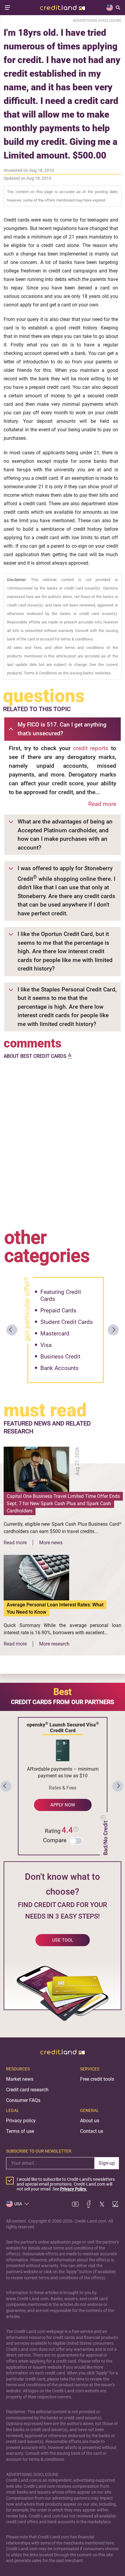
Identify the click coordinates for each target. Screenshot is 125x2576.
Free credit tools (97, 2079)
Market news (20, 2079)
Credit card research (27, 2090)
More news (51, 1543)
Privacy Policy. (74, 2189)
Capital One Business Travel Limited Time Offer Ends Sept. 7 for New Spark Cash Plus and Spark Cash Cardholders (63, 1504)
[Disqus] (62, 1142)
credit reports (91, 748)
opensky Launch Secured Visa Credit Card (63, 1727)
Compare (55, 1840)
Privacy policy (21, 2121)
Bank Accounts (59, 1368)
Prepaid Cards (58, 1310)
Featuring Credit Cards (61, 1295)
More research (54, 1644)
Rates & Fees (63, 1788)
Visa (46, 1345)
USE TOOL (63, 1940)
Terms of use (20, 2131)
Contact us (92, 2131)
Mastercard (55, 1333)
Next (113, 1330)
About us (90, 2121)
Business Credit (60, 1356)
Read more (102, 804)
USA (18, 2204)
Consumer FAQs (23, 2100)
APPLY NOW (63, 1805)
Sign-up (107, 2163)
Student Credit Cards (67, 1322)
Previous (12, 1330)
